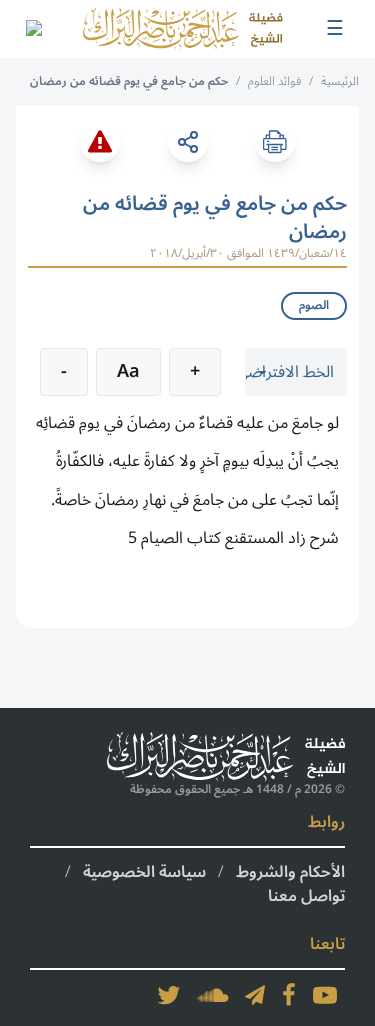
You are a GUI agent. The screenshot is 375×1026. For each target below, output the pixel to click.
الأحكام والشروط (290, 872)
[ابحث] (33, 29)
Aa (128, 371)
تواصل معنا (306, 896)
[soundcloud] (213, 995)
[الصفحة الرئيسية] (183, 29)
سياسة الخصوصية (144, 872)
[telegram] (255, 995)
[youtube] (325, 995)
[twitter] (169, 995)
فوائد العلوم (274, 81)
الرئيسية (340, 81)
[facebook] (289, 995)
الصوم (314, 305)
